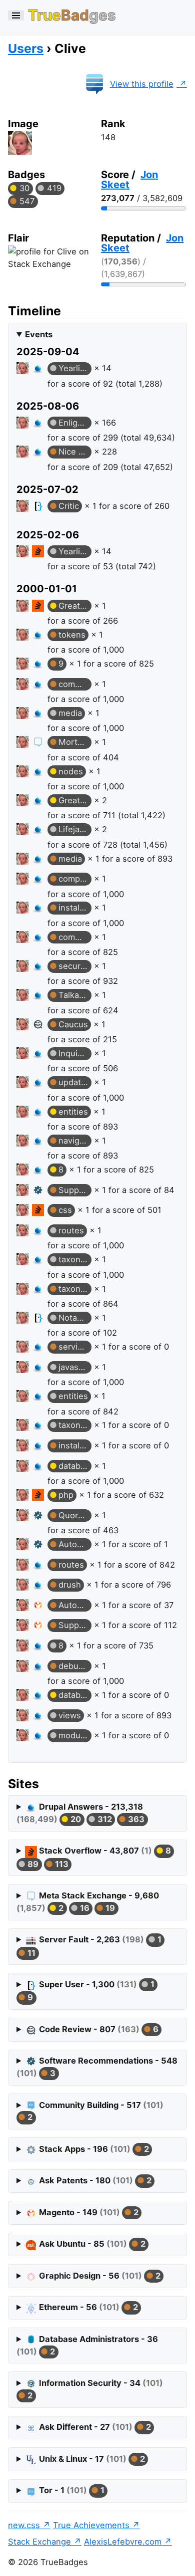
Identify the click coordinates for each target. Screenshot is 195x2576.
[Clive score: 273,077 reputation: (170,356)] (22, 370)
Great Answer (75, 606)
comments (75, 684)
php (66, 1495)
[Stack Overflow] (39, 551)
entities (73, 1112)
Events (39, 334)
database (75, 1466)
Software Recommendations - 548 (97, 2067)
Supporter (75, 1190)
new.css (24, 2525)
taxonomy (75, 1425)
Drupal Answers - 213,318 (80, 1813)
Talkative (75, 995)
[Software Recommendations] (39, 1190)
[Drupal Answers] (39, 368)
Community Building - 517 (94, 2111)
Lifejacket (75, 829)
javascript (75, 1367)
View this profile (142, 84)
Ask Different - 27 (94, 2427)
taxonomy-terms (75, 1259)
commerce (75, 937)
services (75, 1347)
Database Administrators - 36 (87, 2345)
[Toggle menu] (16, 15)
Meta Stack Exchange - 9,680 (88, 1902)
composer (75, 879)
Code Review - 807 (97, 2029)
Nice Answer (75, 452)
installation (75, 908)
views (70, 1715)
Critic (69, 506)
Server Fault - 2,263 (93, 1946)
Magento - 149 (87, 2212)
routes (71, 1230)
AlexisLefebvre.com (123, 2542)
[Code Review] (39, 1024)
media (70, 713)
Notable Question (75, 1318)
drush (70, 1585)
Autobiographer (75, 1544)
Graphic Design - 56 (98, 2276)
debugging (75, 1666)
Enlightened (75, 423)
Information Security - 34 (94, 2389)
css (65, 1210)
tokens (72, 635)
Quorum (74, 1515)
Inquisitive (75, 1053)
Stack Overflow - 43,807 (98, 1857)
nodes (71, 771)
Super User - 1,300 (90, 1991)
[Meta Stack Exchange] (39, 742)
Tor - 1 (70, 2490)
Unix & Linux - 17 (91, 2459)
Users (26, 48)
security (74, 966)
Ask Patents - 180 (94, 2180)
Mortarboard (75, 742)
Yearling (74, 368)
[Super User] (39, 506)
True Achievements (91, 2525)
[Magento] (39, 1605)
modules (75, 1735)
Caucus (73, 1024)
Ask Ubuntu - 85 (91, 2244)
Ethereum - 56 (87, 2307)
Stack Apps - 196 (93, 2149)
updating (75, 1082)
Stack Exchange (39, 2542)
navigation (75, 1141)
